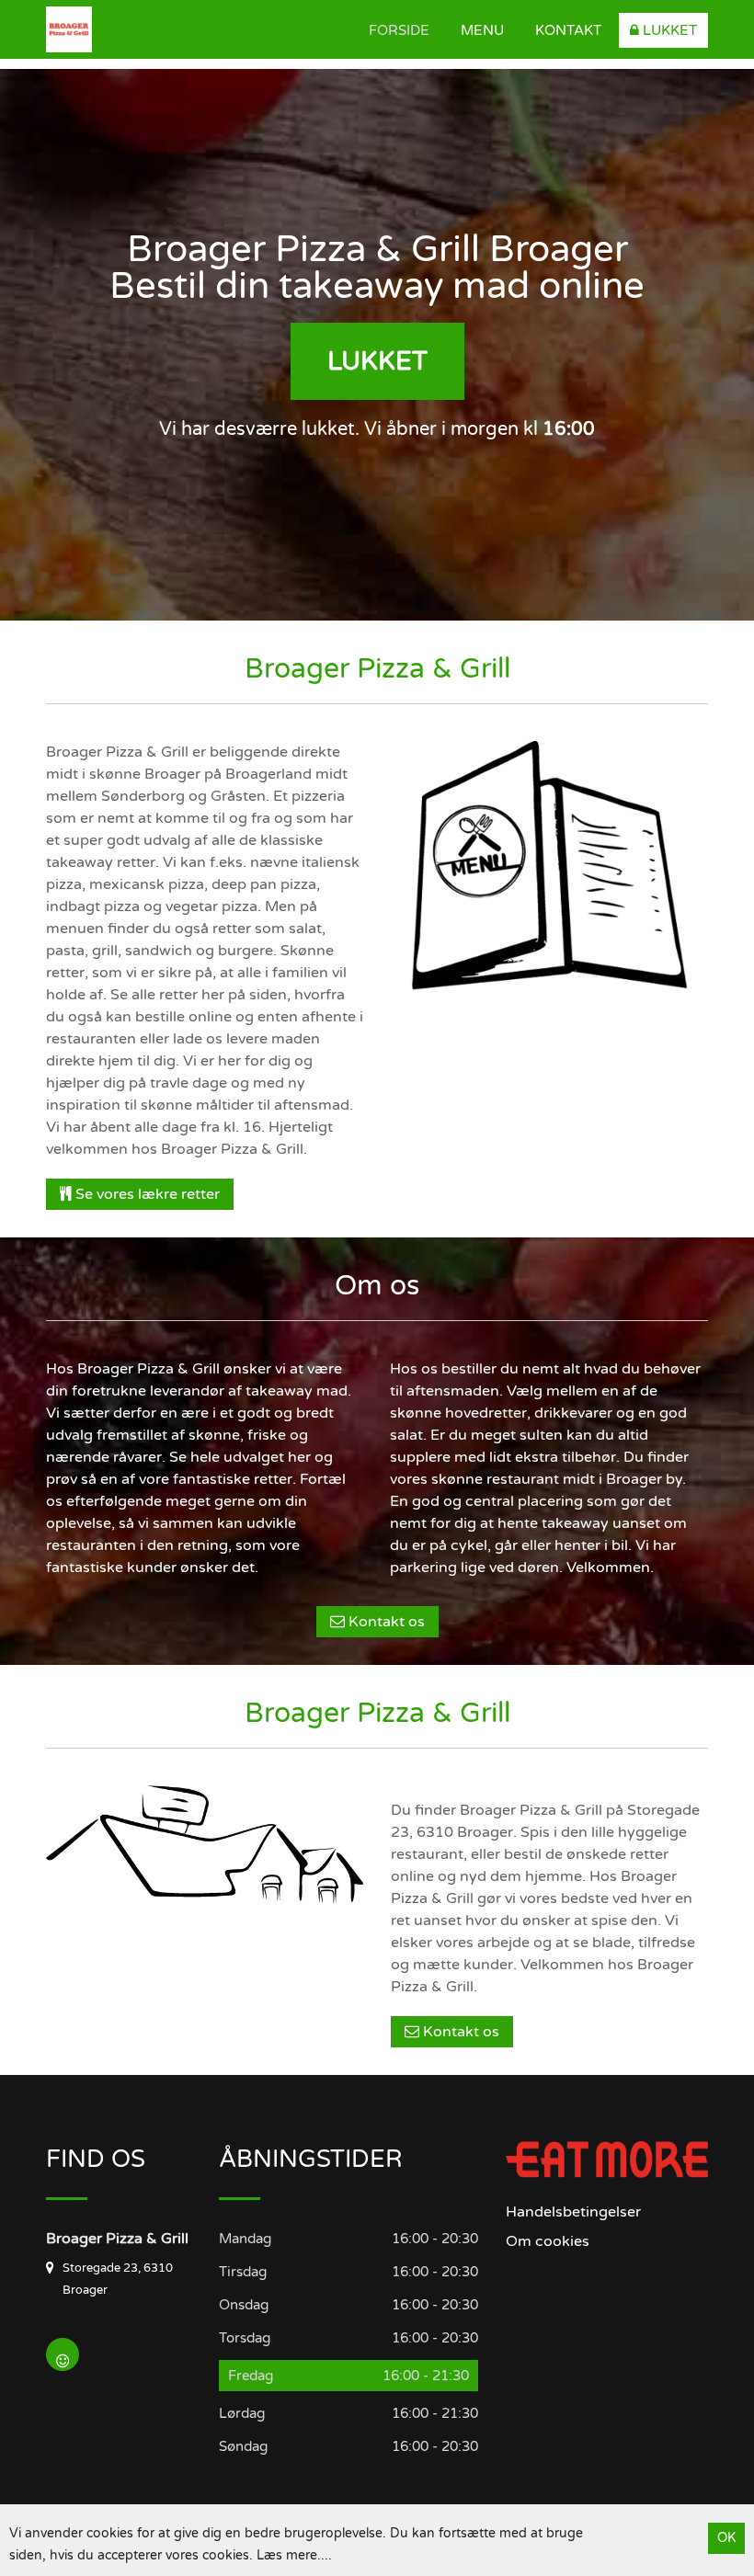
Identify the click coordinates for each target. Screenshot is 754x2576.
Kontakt (568, 30)
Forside (399, 30)
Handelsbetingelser (573, 2212)
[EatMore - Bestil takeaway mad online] (607, 2159)
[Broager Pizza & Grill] (143, 29)
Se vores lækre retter (146, 1194)
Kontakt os (385, 1622)
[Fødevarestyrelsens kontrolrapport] (63, 2354)
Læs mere (287, 2555)
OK (726, 2538)
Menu (482, 30)
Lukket (668, 30)
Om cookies (548, 2241)
